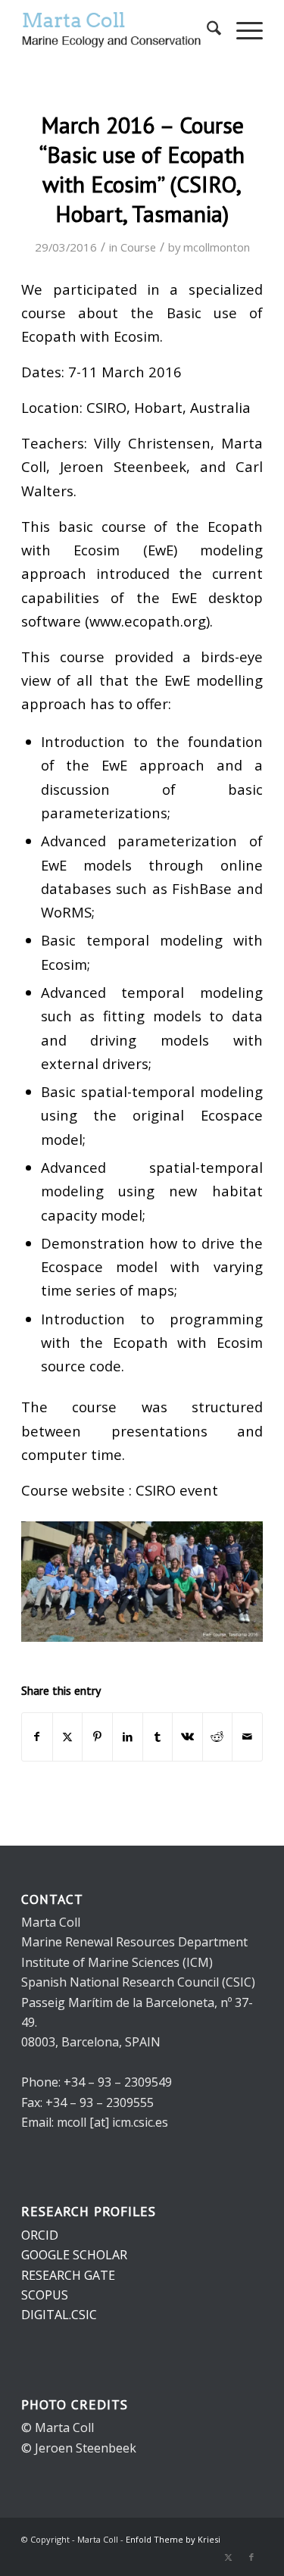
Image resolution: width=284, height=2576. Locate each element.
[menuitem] (206, 30)
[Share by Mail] (247, 1737)
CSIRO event (177, 1490)
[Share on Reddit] (218, 1737)
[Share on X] (68, 1737)
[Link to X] (229, 2557)
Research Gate (68, 2275)
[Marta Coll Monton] (118, 30)
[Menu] (242, 30)
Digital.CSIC (59, 2315)
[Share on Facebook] (37, 1737)
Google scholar (74, 2255)
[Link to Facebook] (251, 2557)
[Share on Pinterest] (97, 1737)
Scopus (45, 2295)
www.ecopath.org (148, 621)
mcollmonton (217, 247)
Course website (73, 1490)
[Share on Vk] (187, 1737)
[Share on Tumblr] (158, 1737)
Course (138, 247)
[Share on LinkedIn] (128, 1737)
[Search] (206, 30)
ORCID (40, 2235)
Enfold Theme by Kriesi (173, 2539)
